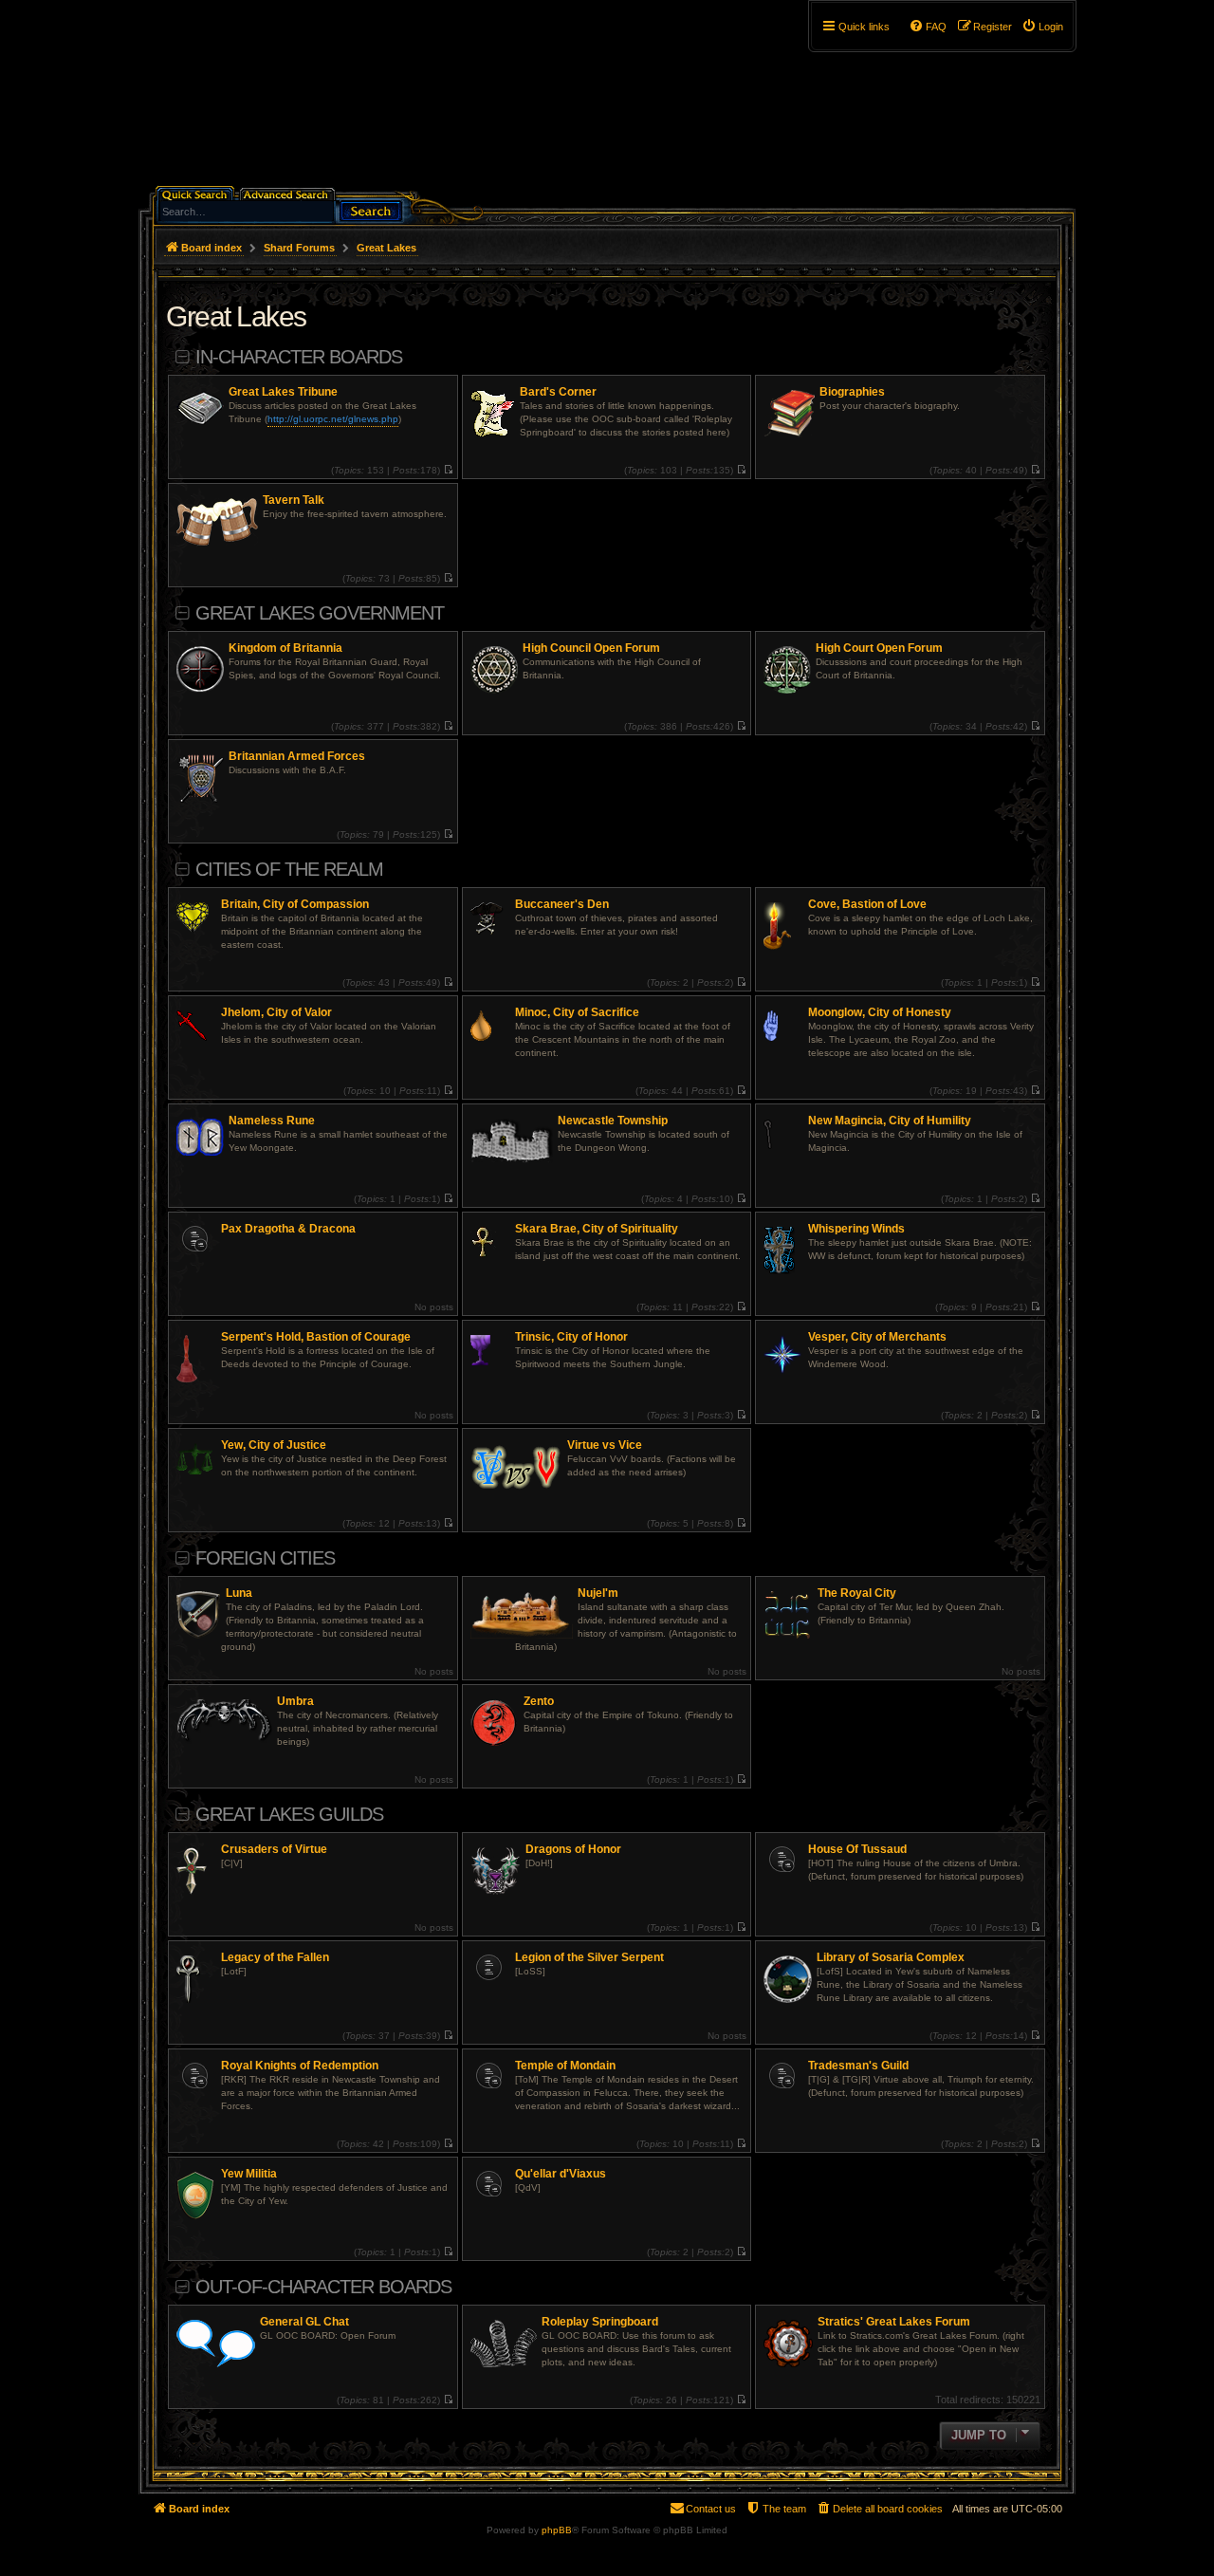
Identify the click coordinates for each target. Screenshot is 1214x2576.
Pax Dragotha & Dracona (288, 1229)
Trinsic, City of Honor (571, 1337)
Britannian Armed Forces (297, 756)
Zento (539, 1701)
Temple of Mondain (565, 2066)
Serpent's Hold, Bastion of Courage (316, 1337)
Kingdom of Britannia (285, 648)
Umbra (295, 1701)
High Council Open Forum (591, 648)
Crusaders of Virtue (274, 1849)
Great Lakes (236, 316)
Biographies (852, 392)
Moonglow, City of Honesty (880, 1012)
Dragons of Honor (573, 1849)
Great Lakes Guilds (289, 1814)
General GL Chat (304, 2322)
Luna (239, 1593)
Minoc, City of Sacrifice (577, 1012)
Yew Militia (249, 2174)
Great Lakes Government (320, 613)
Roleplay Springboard (600, 2322)
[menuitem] (1042, 27)
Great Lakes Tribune (283, 392)
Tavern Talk (294, 500)
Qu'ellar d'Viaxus (561, 2174)
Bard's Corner (558, 392)
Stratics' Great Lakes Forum (894, 2322)
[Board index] (300, 100)
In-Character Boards (299, 357)
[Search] (371, 209)
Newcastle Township (613, 1121)
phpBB (557, 2530)
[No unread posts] (448, 470)
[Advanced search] (289, 193)
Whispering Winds (856, 1229)
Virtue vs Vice (605, 1445)
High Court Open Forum (879, 648)
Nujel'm (598, 1593)
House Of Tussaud (857, 1849)
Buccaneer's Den (562, 904)
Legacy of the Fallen (275, 1957)
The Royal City (857, 1593)
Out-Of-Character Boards (323, 2287)
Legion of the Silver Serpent (589, 1957)
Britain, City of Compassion (295, 904)
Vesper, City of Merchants (877, 1337)
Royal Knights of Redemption (300, 2066)
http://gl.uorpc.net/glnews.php (333, 419)
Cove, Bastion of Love (867, 904)
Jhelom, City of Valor (276, 1012)
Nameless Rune (272, 1121)
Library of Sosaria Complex (891, 1957)
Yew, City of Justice (274, 1445)
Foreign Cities (265, 1558)
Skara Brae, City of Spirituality (597, 1229)
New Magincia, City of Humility (890, 1121)
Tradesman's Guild (858, 2066)
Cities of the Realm (289, 869)
